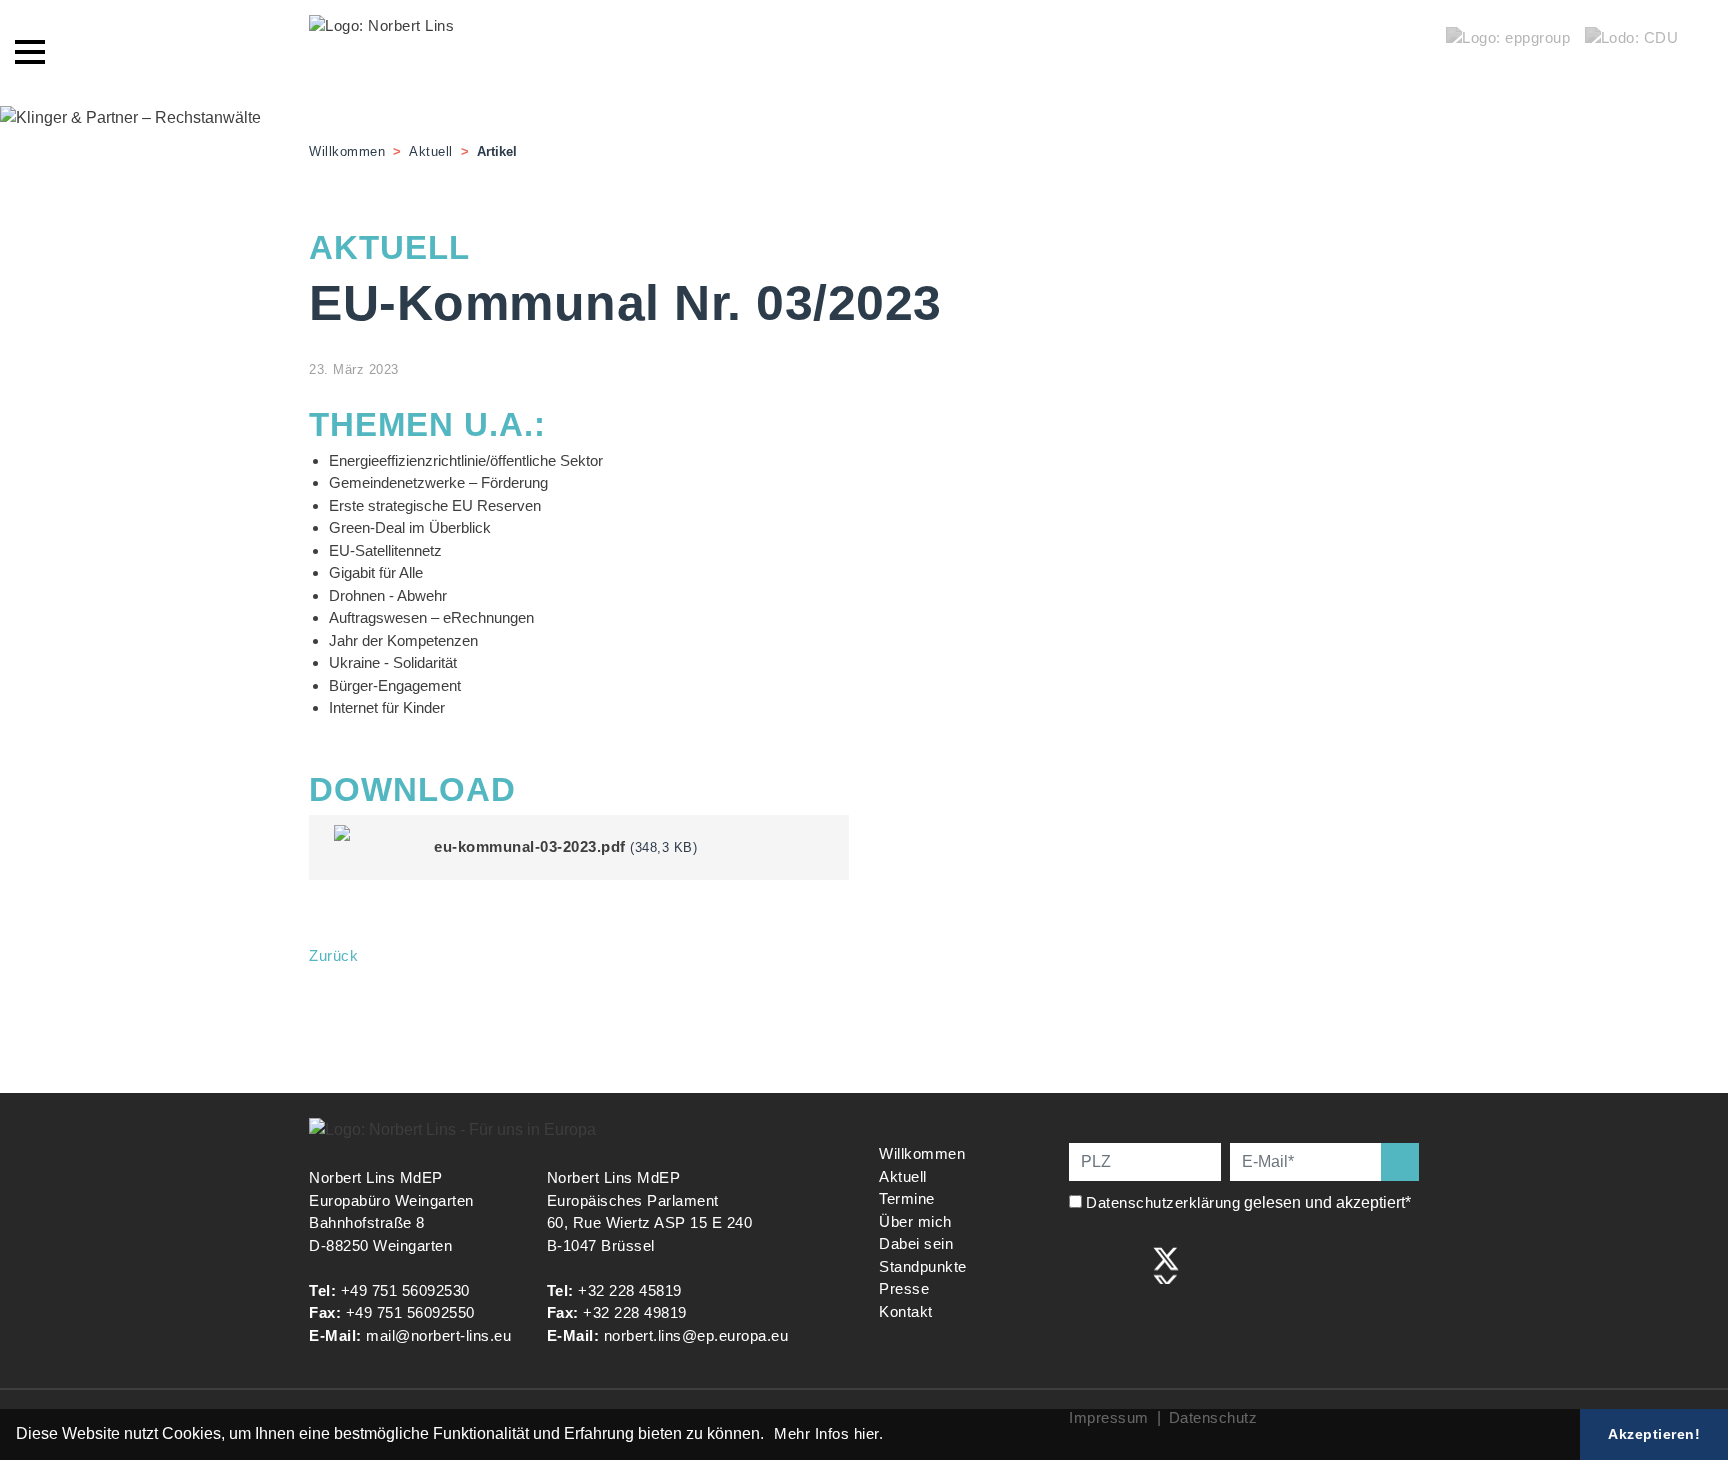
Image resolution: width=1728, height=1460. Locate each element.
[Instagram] (1125, 1263)
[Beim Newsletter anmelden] (1400, 1162)
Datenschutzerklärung (1163, 1202)
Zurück (333, 955)
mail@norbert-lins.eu (438, 1335)
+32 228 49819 (635, 1312)
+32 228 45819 (630, 1290)
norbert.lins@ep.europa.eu (696, 1335)
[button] (771, 1436)
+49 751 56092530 (405, 1290)
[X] (1166, 1263)
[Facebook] (1083, 1263)
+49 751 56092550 (410, 1312)
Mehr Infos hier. (828, 1433)
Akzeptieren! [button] (1654, 1434)
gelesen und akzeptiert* (1250, 1202)
